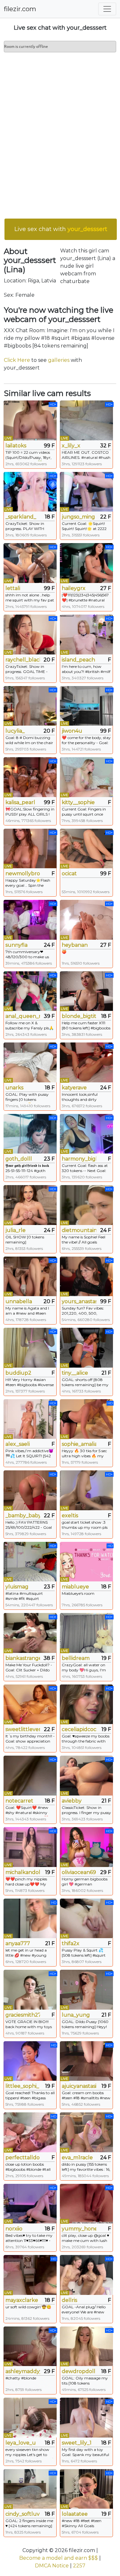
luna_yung (76, 2015)
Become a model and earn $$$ (59, 2558)
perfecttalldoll (23, 2158)
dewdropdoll (79, 2371)
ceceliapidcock (79, 1729)
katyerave (74, 1088)
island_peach (78, 660)
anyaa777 (18, 1943)
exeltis (70, 1516)
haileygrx (74, 588)
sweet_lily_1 (77, 2443)
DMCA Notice (52, 2566)
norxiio (14, 2229)
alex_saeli (18, 1444)
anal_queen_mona (23, 1016)
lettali (13, 588)
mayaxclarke (22, 2300)
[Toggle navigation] (107, 9)
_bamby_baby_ (23, 1516)
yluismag (17, 1587)
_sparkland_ (21, 517)
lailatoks (16, 446)
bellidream (76, 1658)
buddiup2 (18, 1373)
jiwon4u (72, 731)
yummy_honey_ (79, 2229)
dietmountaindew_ (79, 1230)
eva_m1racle (77, 2158)
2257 (79, 2566)
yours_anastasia (79, 1301)
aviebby (72, 1801)
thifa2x (71, 1943)
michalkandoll (23, 1872)
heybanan (75, 945)
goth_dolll (19, 1159)
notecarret (19, 1801)
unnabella (19, 1301)
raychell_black (23, 660)
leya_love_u (21, 2443)
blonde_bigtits (79, 1016)
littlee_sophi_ (22, 2086)
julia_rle (16, 1230)
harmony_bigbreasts (79, 1159)
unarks (14, 1088)
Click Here (17, 360)
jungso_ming (78, 517)
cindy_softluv (23, 2514)
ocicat (69, 874)
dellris (69, 2300)
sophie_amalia (79, 1444)
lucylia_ (15, 731)
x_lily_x (71, 446)
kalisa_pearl (20, 802)
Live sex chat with (61, 229)
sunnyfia (16, 945)
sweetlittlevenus (23, 1729)
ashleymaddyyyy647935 (23, 2371)
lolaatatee (75, 2514)
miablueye (75, 1587)
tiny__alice (75, 1373)
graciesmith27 (23, 2015)
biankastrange (23, 1658)
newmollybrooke (23, 874)
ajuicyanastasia (79, 2086)
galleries (59, 360)
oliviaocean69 (79, 1872)
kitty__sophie (78, 802)
